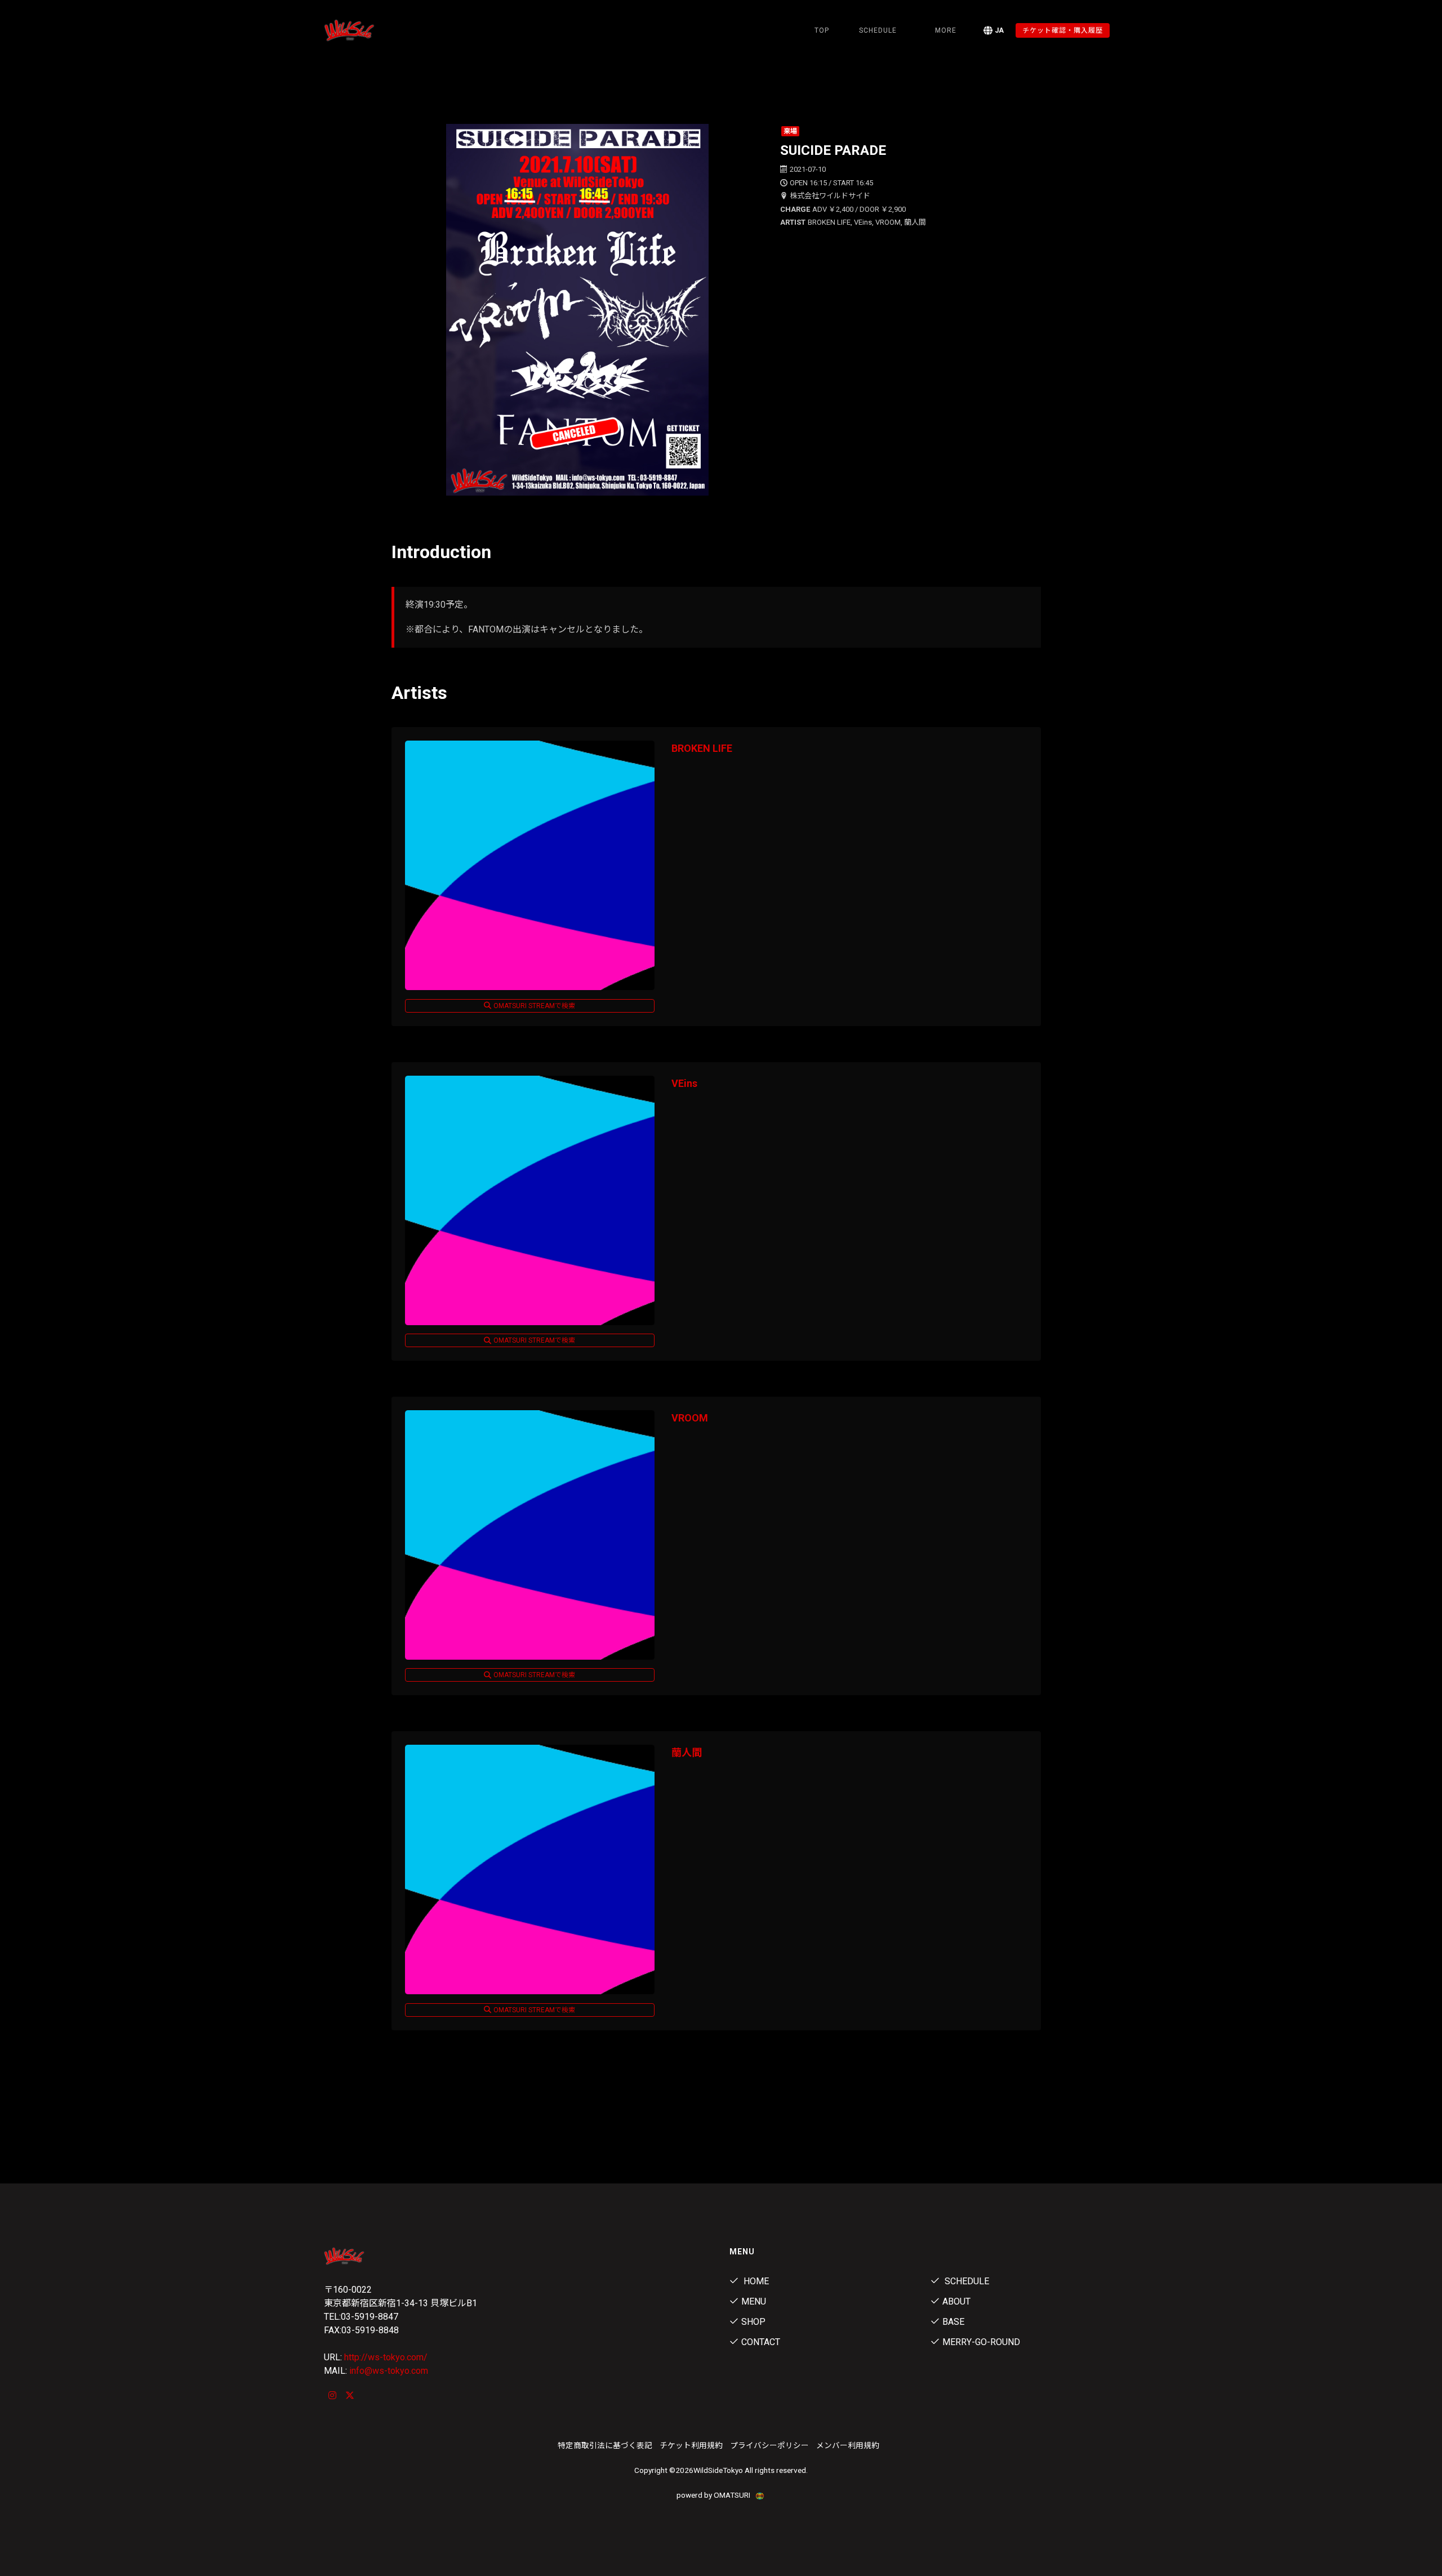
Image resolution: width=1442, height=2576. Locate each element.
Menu (754, 2301)
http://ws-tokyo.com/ (386, 2357)
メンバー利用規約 (848, 2445)
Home (755, 2281)
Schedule (966, 2281)
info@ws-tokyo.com (389, 2371)
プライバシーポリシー (769, 2445)
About (956, 2301)
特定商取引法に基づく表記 (605, 2445)
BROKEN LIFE (702, 748)
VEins (684, 1083)
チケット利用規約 (691, 2445)
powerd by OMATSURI (714, 2495)
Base (953, 2322)
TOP (822, 30)
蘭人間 (687, 1752)
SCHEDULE (878, 30)
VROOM (690, 1418)
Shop (753, 2322)
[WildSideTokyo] (383, 30)
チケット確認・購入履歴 (1063, 30)
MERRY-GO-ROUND (981, 2342)
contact (761, 2342)
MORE (946, 30)
